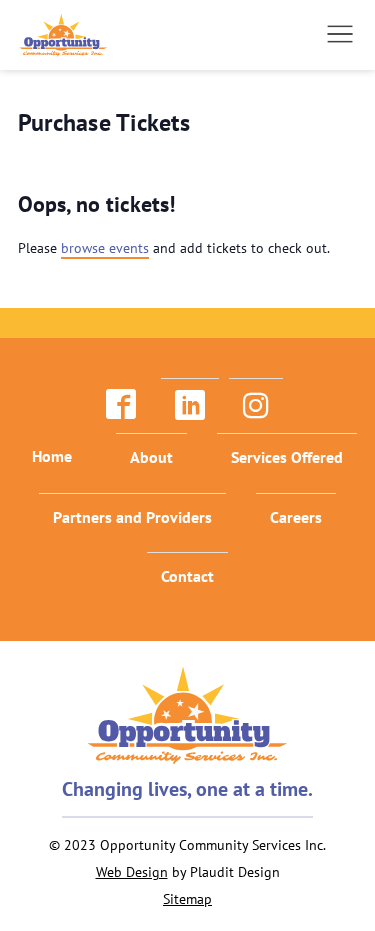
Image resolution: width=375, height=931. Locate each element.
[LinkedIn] (190, 405)
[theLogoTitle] (63, 35)
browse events (105, 248)
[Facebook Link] (121, 405)
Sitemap (187, 899)
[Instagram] (256, 405)
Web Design (132, 872)
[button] (340, 34)
